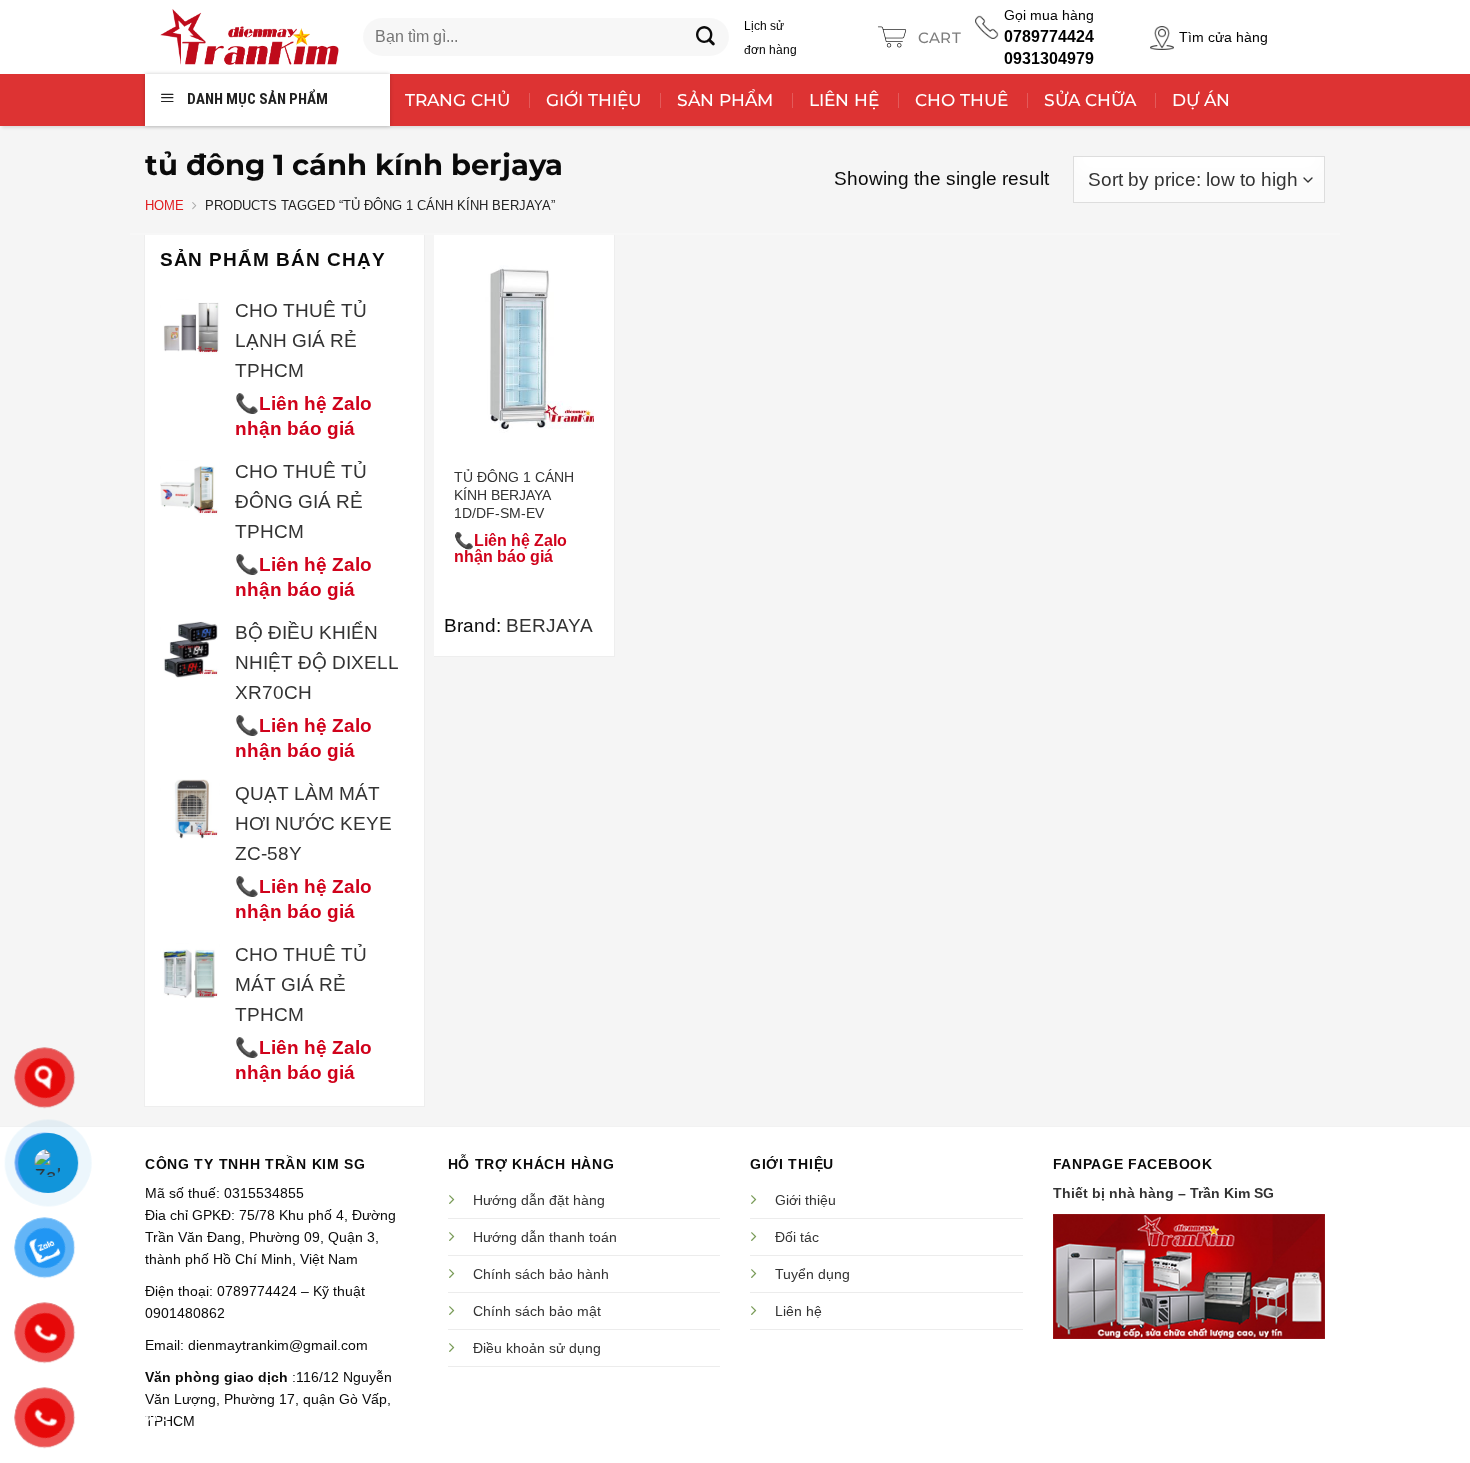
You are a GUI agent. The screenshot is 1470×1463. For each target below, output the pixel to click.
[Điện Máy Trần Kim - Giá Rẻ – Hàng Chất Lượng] (249, 37)
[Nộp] (706, 37)
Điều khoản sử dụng (537, 1348)
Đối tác (797, 1237)
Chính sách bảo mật (537, 1311)
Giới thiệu (805, 1200)
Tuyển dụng (812, 1274)
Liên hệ (798, 1311)
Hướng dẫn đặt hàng (539, 1200)
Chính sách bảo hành (541, 1274)
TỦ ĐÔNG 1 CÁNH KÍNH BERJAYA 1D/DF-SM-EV (514, 495)
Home (164, 205)
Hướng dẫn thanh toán (545, 1237)
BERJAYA (549, 625)
